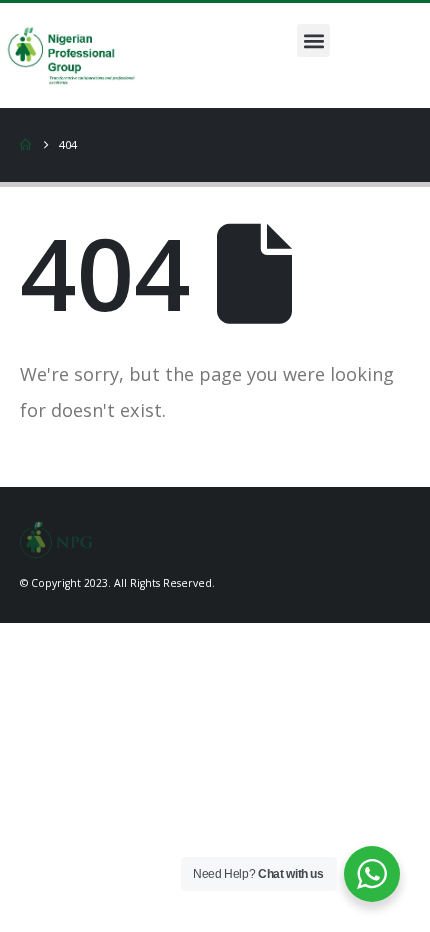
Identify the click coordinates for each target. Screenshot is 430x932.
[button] (313, 40)
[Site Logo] (56, 537)
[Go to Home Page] (25, 145)
